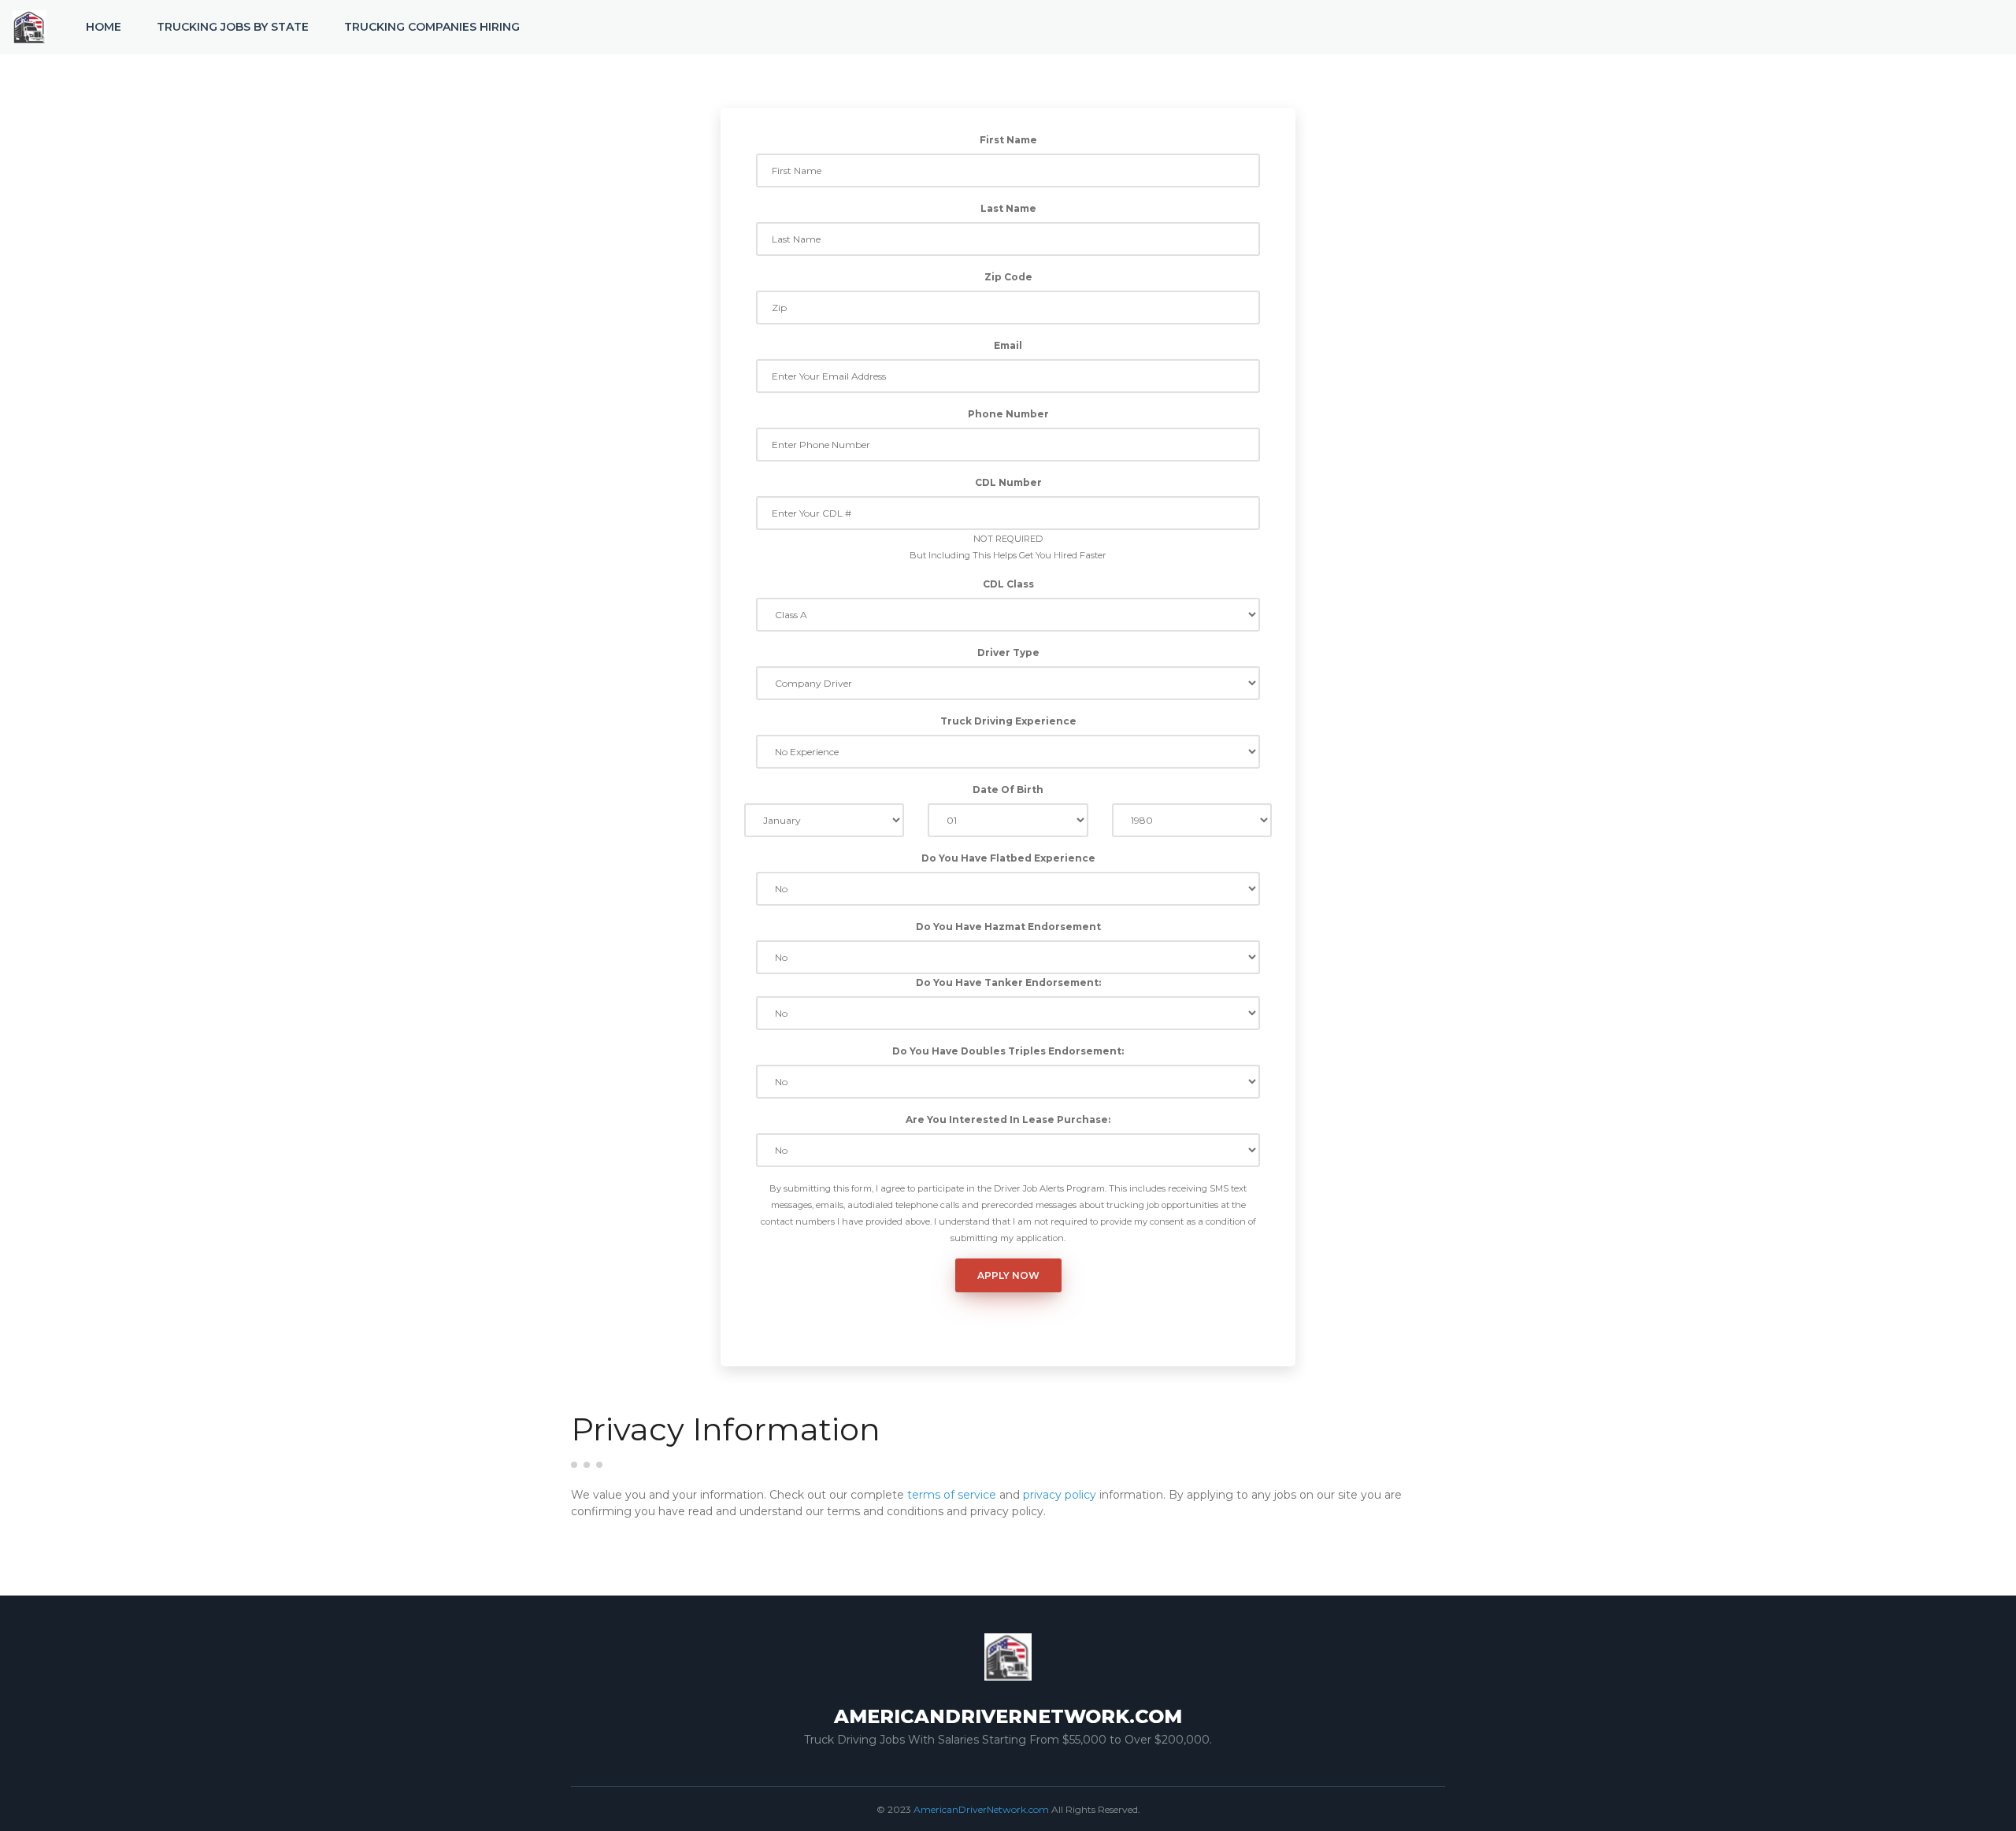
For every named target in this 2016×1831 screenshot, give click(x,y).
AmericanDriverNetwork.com (981, 1809)
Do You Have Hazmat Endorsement (1008, 927)
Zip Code (1008, 277)
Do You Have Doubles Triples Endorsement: (1008, 1051)
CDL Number (1008, 482)
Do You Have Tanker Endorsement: (1008, 982)
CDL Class (1008, 584)
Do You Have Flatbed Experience (1008, 858)
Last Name (1008, 208)
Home (104, 27)
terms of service (952, 1495)
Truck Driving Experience (1008, 721)
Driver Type (1008, 652)
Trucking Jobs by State (233, 27)
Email (1008, 345)
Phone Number (1008, 414)
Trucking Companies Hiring (432, 27)
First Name (1008, 140)
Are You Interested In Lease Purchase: (1008, 1119)
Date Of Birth (1008, 789)
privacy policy (1060, 1495)
